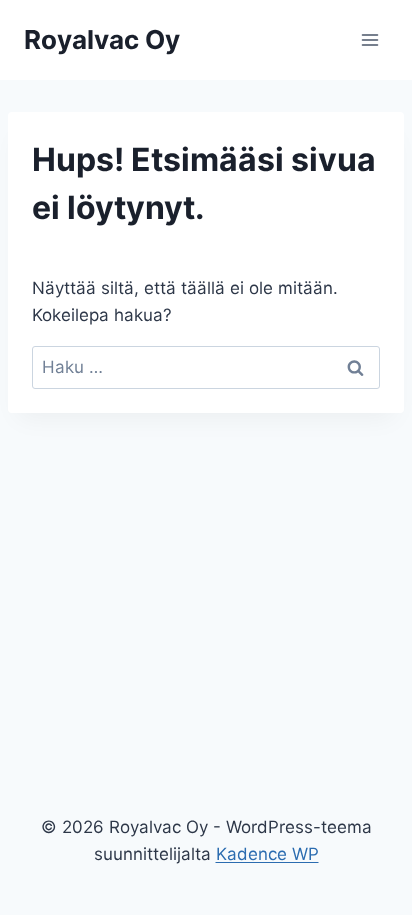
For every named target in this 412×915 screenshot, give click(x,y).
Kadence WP (267, 854)
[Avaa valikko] (369, 39)
